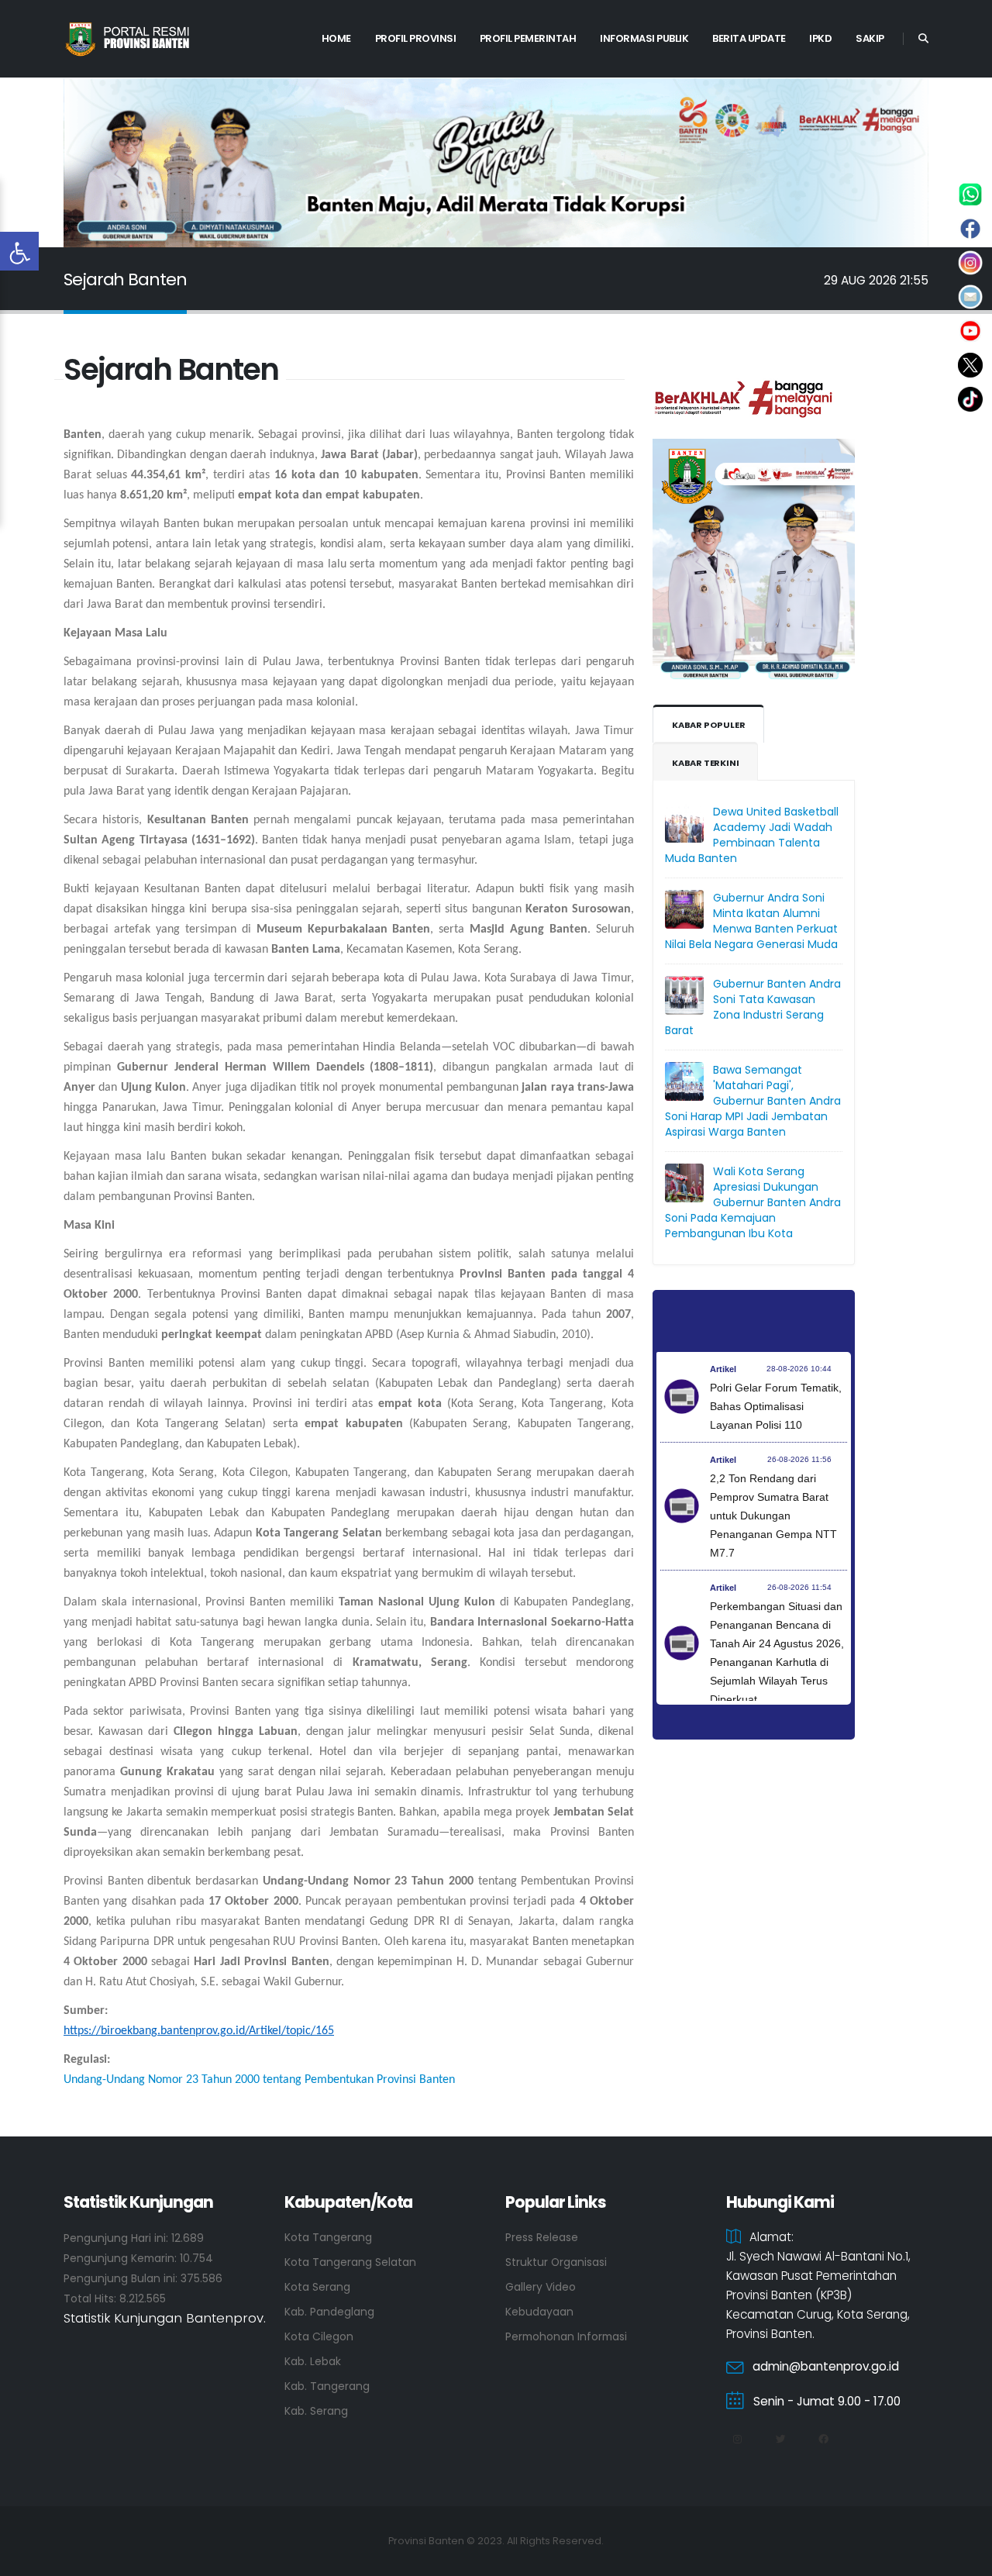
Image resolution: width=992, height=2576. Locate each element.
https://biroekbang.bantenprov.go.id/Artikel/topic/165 (199, 2031)
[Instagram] (737, 2440)
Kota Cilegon (319, 2336)
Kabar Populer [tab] (708, 725)
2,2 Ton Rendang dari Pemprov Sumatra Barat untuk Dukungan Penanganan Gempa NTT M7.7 (773, 1516)
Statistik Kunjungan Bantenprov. (165, 2318)
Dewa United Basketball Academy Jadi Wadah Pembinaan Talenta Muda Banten (752, 835)
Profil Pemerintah (528, 38)
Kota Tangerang (328, 2237)
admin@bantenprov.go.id (826, 2366)
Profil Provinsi (416, 38)
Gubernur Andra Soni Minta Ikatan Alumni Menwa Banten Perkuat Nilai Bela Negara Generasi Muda (751, 921)
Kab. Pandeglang (329, 2312)
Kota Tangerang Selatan (350, 2262)
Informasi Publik (644, 38)
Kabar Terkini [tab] (705, 763)
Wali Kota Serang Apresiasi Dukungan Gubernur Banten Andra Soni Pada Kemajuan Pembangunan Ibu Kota (753, 1202)
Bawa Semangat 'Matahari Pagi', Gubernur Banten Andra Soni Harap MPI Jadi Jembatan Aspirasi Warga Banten (753, 1101)
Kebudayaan (539, 2312)
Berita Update (749, 38)
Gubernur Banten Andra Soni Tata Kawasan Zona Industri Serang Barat (753, 1007)
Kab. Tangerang (327, 2386)
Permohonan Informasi (566, 2336)
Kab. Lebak (313, 2361)
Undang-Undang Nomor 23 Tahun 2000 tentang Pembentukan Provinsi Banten (259, 2080)
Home (336, 38)
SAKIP (870, 38)
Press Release (542, 2237)
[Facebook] (823, 2440)
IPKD (820, 38)
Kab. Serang (316, 2411)
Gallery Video (541, 2287)
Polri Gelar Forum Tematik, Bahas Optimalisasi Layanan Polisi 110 (776, 1406)
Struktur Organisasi (556, 2262)
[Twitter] (780, 2440)
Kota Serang (317, 2287)
